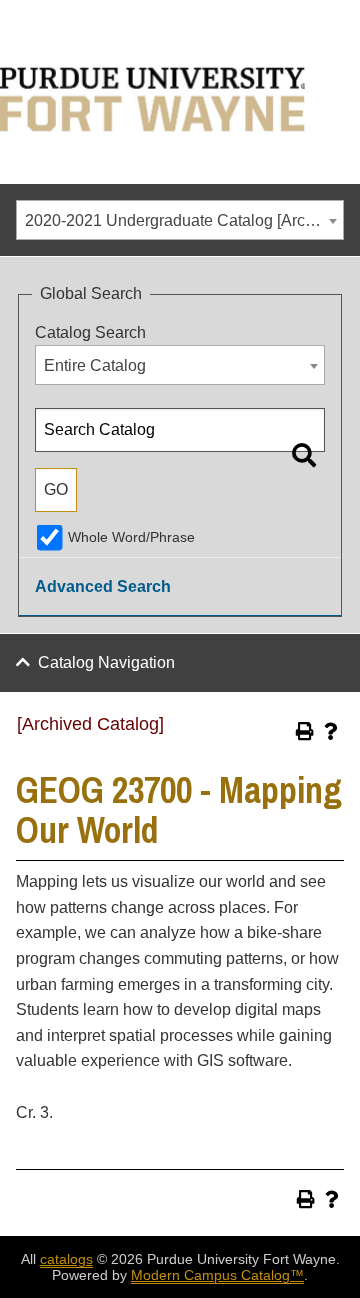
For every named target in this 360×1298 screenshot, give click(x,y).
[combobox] (180, 220)
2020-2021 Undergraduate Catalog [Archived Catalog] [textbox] (184, 220)
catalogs (66, 1259)
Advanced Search (103, 586)
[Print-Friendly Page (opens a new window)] (305, 731)
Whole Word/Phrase (131, 537)
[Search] (304, 455)
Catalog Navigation (106, 662)
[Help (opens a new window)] (331, 731)
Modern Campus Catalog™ (217, 1275)
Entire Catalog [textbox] (95, 365)
